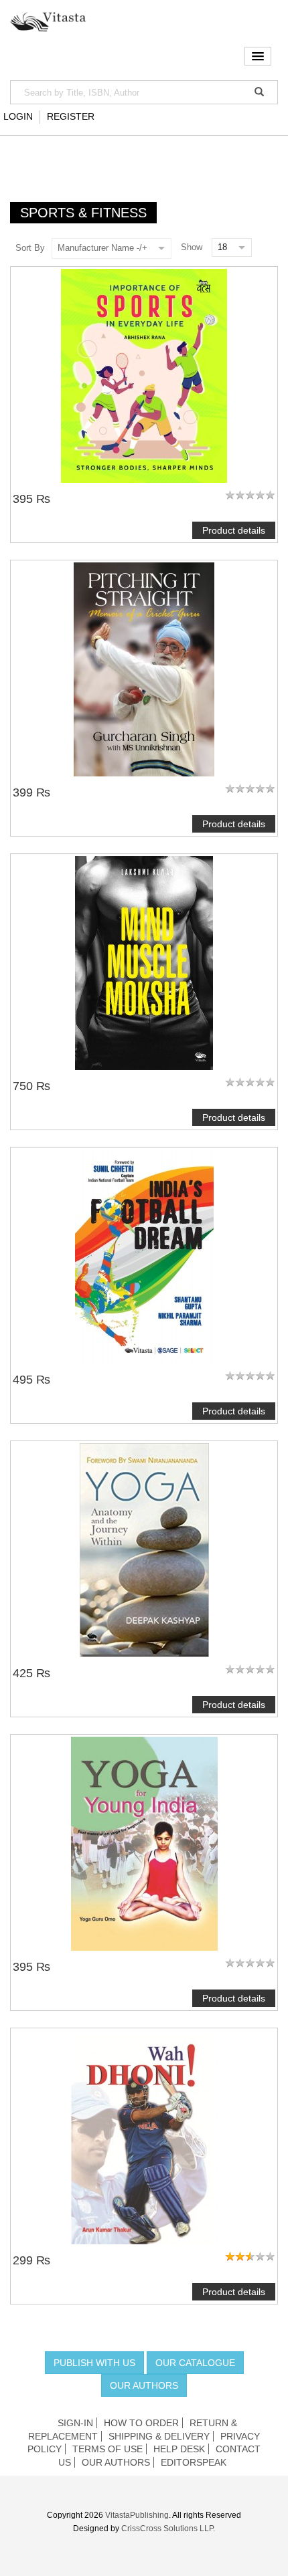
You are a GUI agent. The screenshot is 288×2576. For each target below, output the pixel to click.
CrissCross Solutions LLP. (168, 2529)
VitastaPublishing (137, 2515)
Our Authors (144, 2385)
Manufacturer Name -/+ (102, 248)
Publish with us (94, 2363)
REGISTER (71, 116)
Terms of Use (107, 2449)
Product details (234, 530)
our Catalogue (195, 2363)
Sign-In (75, 2423)
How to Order (141, 2423)
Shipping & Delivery (159, 2436)
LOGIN (18, 116)
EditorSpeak (194, 2462)
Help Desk (179, 2449)
